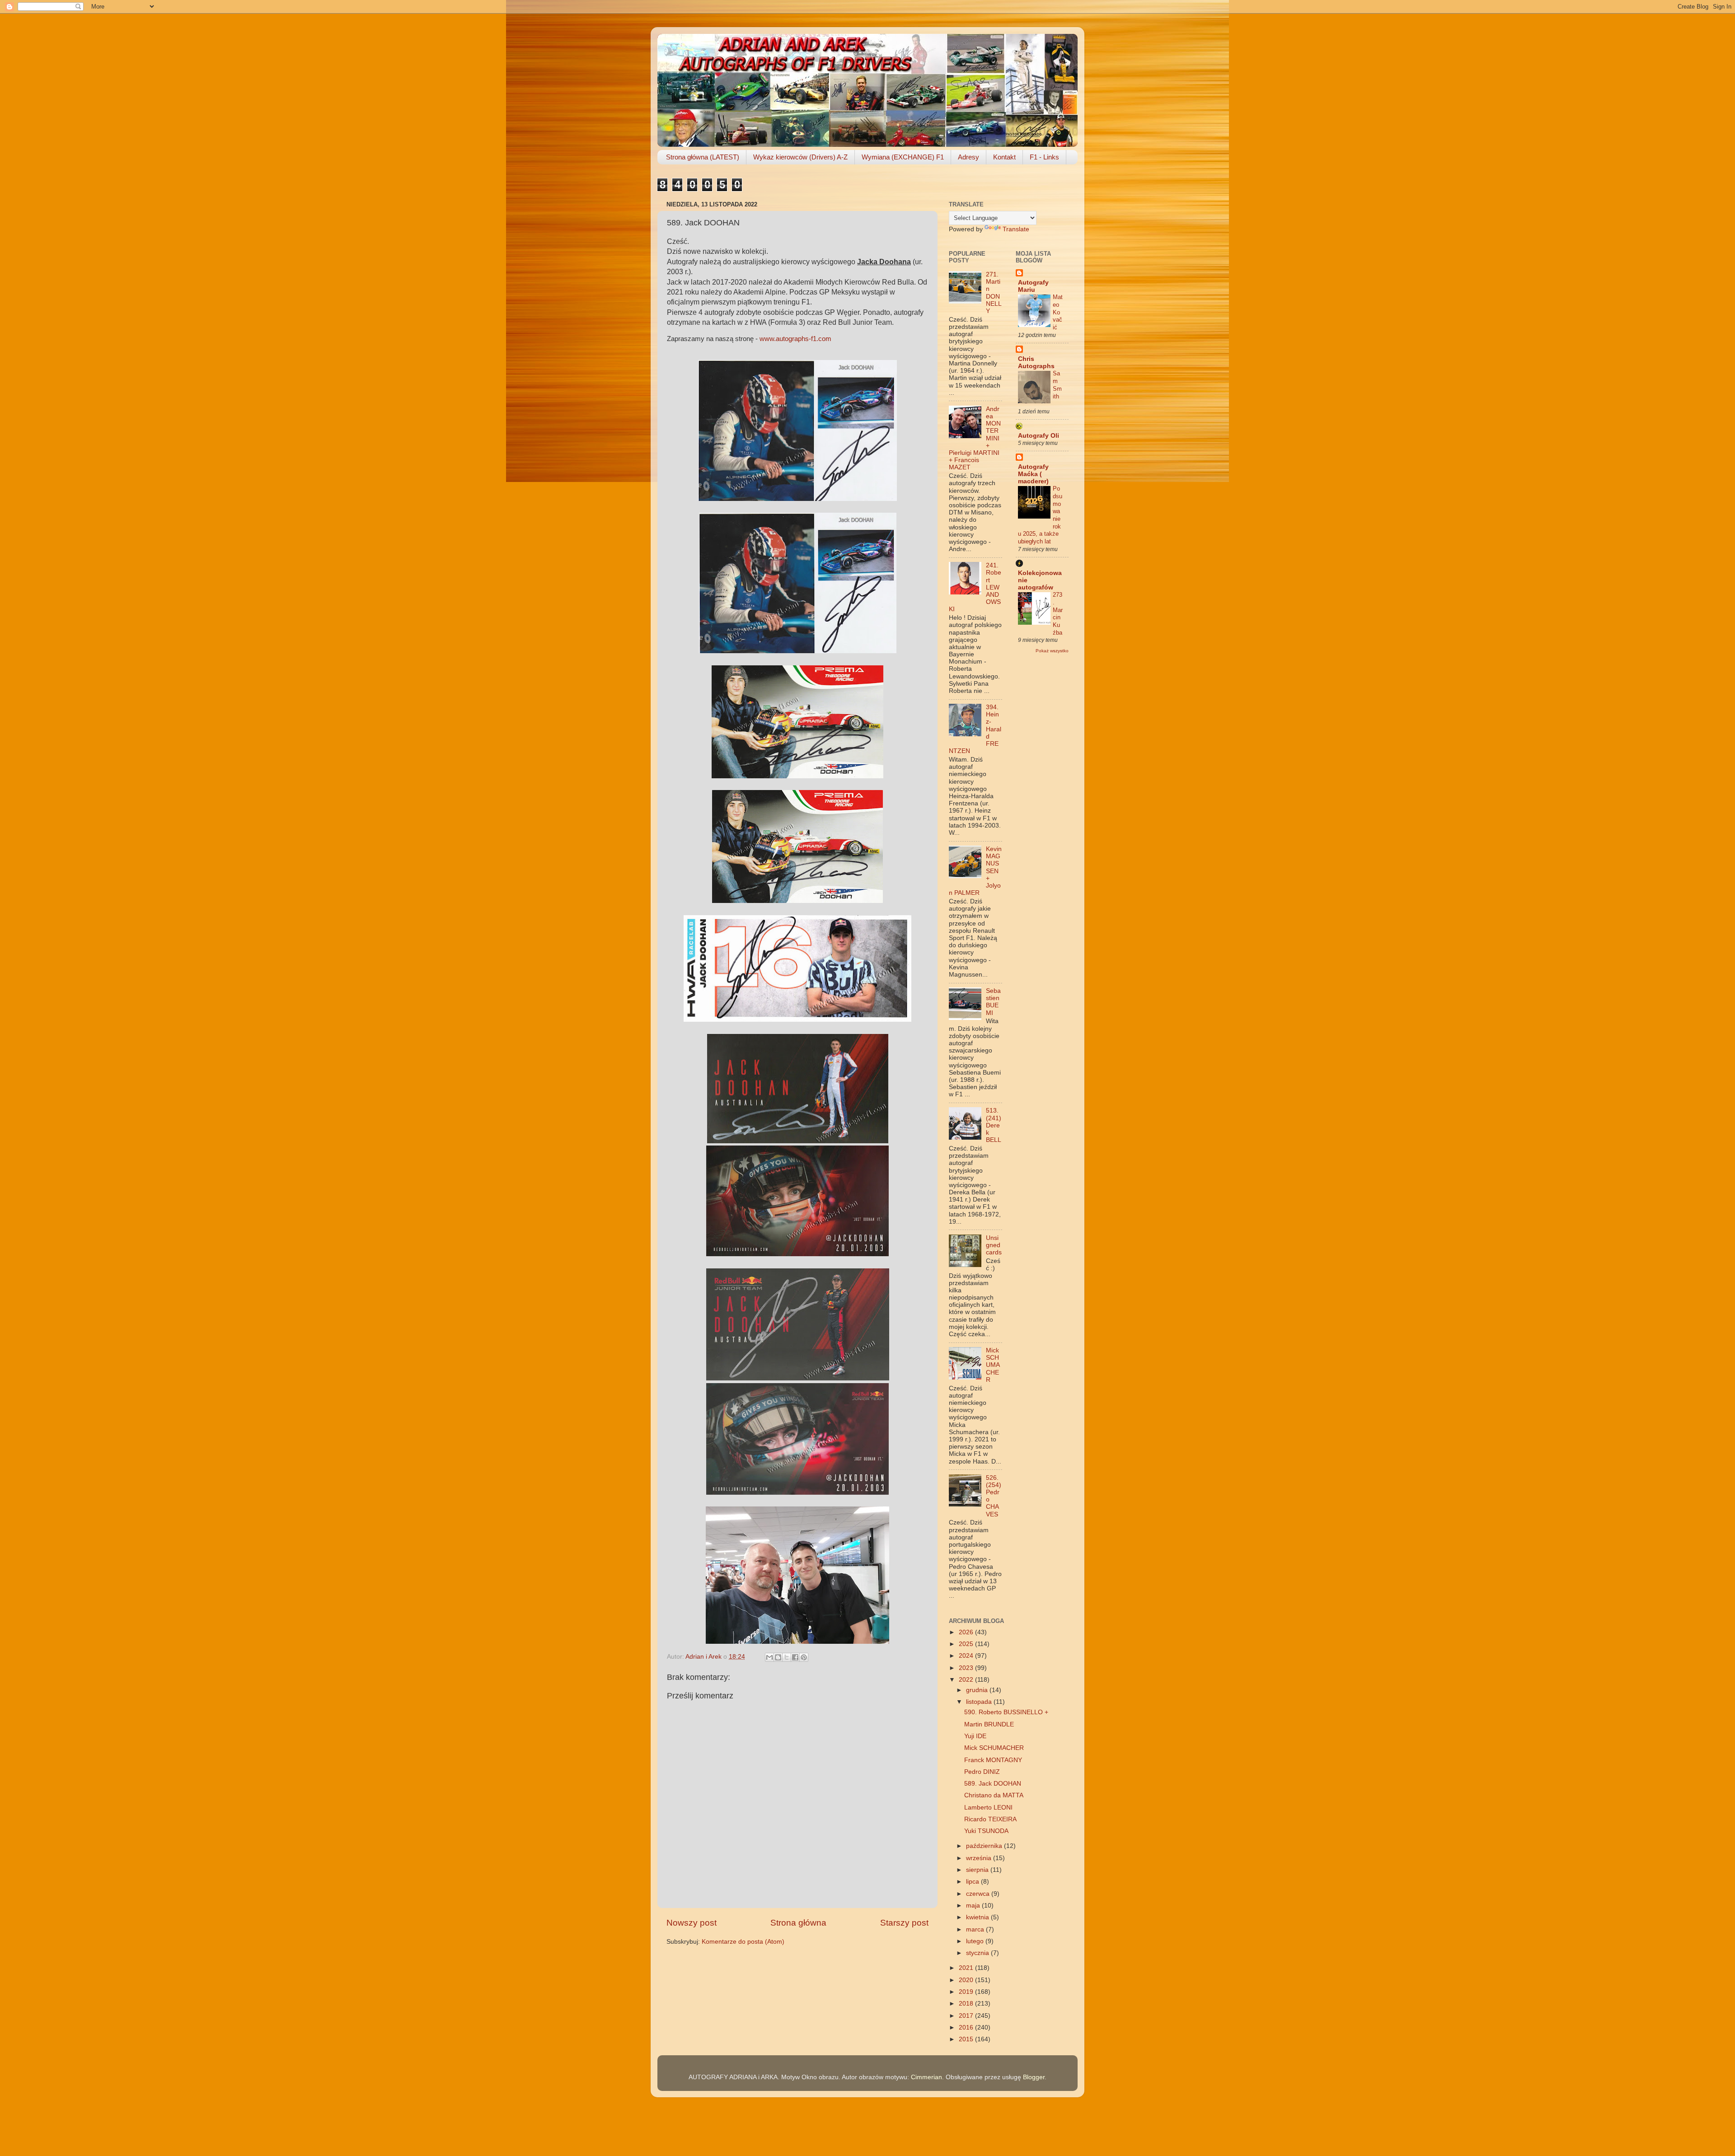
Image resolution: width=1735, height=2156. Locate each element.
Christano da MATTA (994, 1795)
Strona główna (798, 1923)
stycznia (978, 1953)
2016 (967, 2027)
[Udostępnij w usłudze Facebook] (795, 1657)
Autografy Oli (1039, 436)
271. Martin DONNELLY (994, 293)
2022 (967, 1680)
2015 (967, 2039)
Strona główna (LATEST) (703, 157)
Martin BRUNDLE (989, 1724)
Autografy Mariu (1033, 286)
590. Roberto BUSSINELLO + (1006, 1712)
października (985, 1846)
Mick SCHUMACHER (993, 1365)
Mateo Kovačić (1058, 312)
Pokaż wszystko (1052, 651)
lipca (973, 1882)
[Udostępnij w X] (787, 1657)
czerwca (979, 1894)
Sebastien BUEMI (993, 1002)
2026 (967, 1632)
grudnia (978, 1690)
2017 (967, 2016)
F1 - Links (1044, 157)
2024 (967, 1656)
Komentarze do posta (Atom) (743, 1942)
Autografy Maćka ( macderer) (1033, 474)
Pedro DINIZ (982, 1772)
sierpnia (978, 1870)
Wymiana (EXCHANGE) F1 (903, 157)
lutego (976, 1941)
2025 (967, 1644)
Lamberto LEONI (988, 1808)
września (980, 1858)
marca (976, 1929)
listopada (980, 1702)
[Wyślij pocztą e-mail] (769, 1657)
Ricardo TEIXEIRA (990, 1819)
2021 (967, 1968)
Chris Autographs (1036, 362)
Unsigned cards (994, 1245)
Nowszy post (692, 1923)
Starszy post (904, 1923)
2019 (967, 1992)
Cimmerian (926, 2077)
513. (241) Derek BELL (994, 1125)
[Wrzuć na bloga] (778, 1657)
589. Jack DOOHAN (993, 1784)
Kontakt (1004, 157)
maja (974, 1906)
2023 (967, 1668)
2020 (967, 1980)
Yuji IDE (975, 1736)
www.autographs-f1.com (795, 339)
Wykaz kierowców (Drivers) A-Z (800, 157)
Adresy (968, 157)
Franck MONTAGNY (993, 1760)
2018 (967, 2004)
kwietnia (978, 1917)
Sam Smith (1057, 385)
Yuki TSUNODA (986, 1831)
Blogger (1034, 2077)
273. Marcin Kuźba (1058, 613)
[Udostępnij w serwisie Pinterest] (804, 1657)
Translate (1016, 229)
